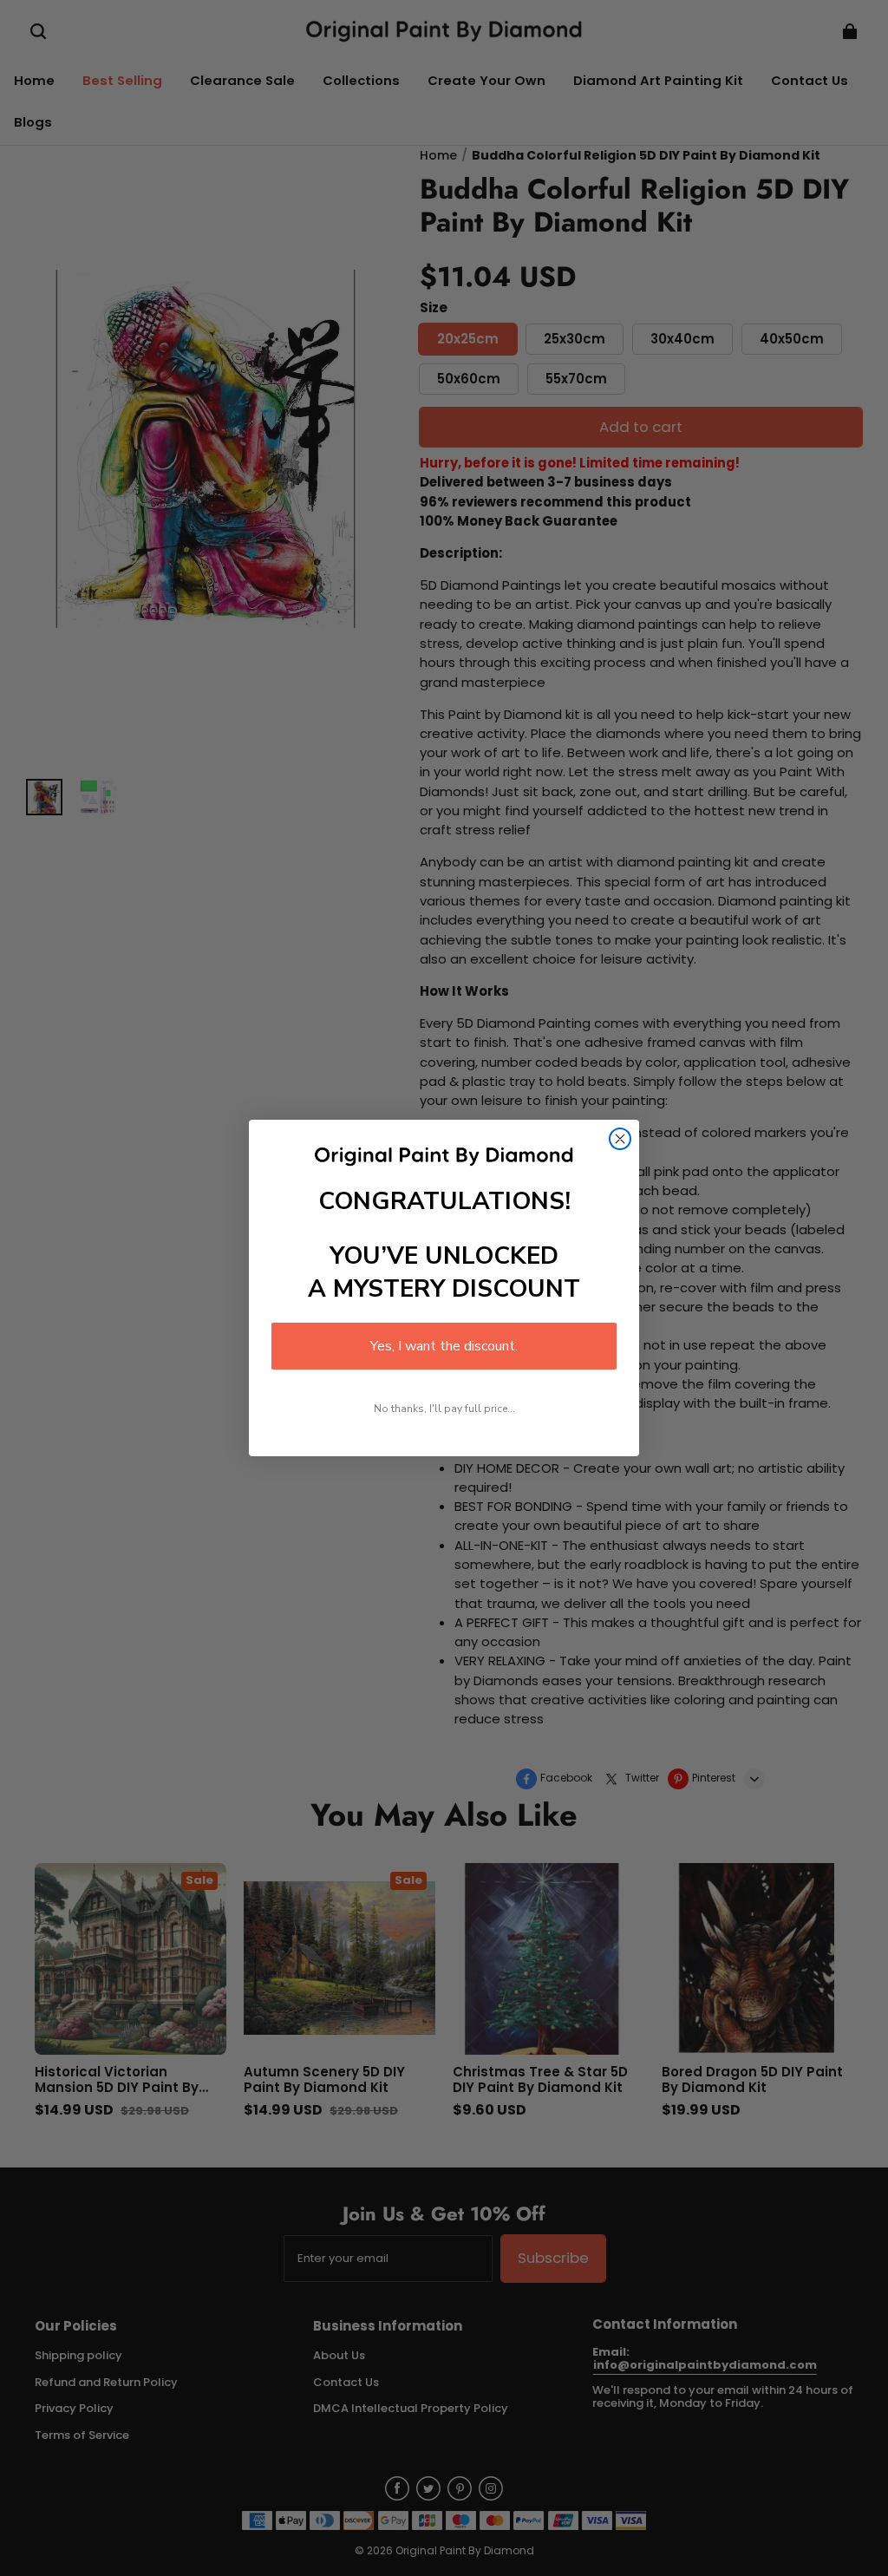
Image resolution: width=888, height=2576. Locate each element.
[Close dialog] (620, 1139)
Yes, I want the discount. (444, 1346)
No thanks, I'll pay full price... (444, 1409)
